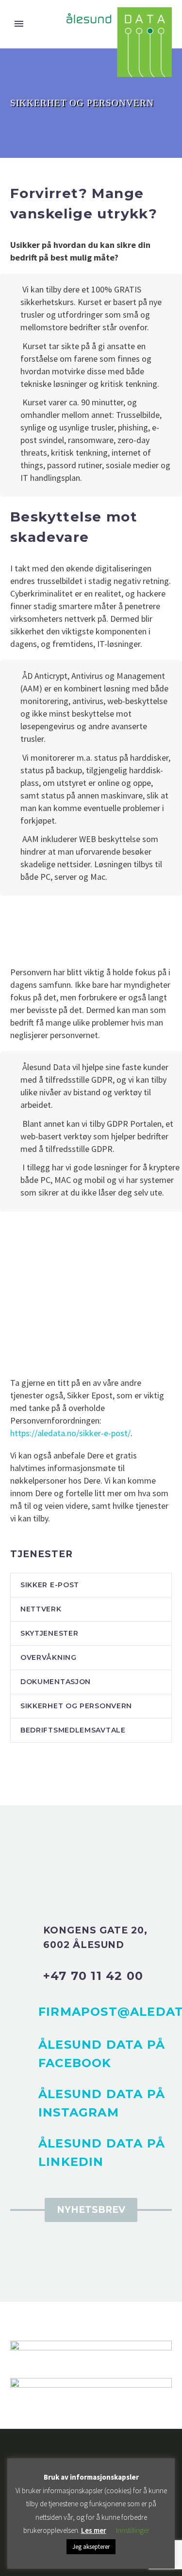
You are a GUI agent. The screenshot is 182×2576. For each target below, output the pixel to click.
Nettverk (41, 1609)
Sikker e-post (50, 1585)
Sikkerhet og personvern (76, 1706)
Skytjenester (49, 1633)
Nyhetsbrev (91, 2210)
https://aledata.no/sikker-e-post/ (70, 1433)
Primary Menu (19, 24)
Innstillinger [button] (133, 2530)
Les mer (94, 2530)
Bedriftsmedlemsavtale (73, 1730)
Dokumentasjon (56, 1682)
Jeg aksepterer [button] (91, 2547)
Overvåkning (49, 1657)
